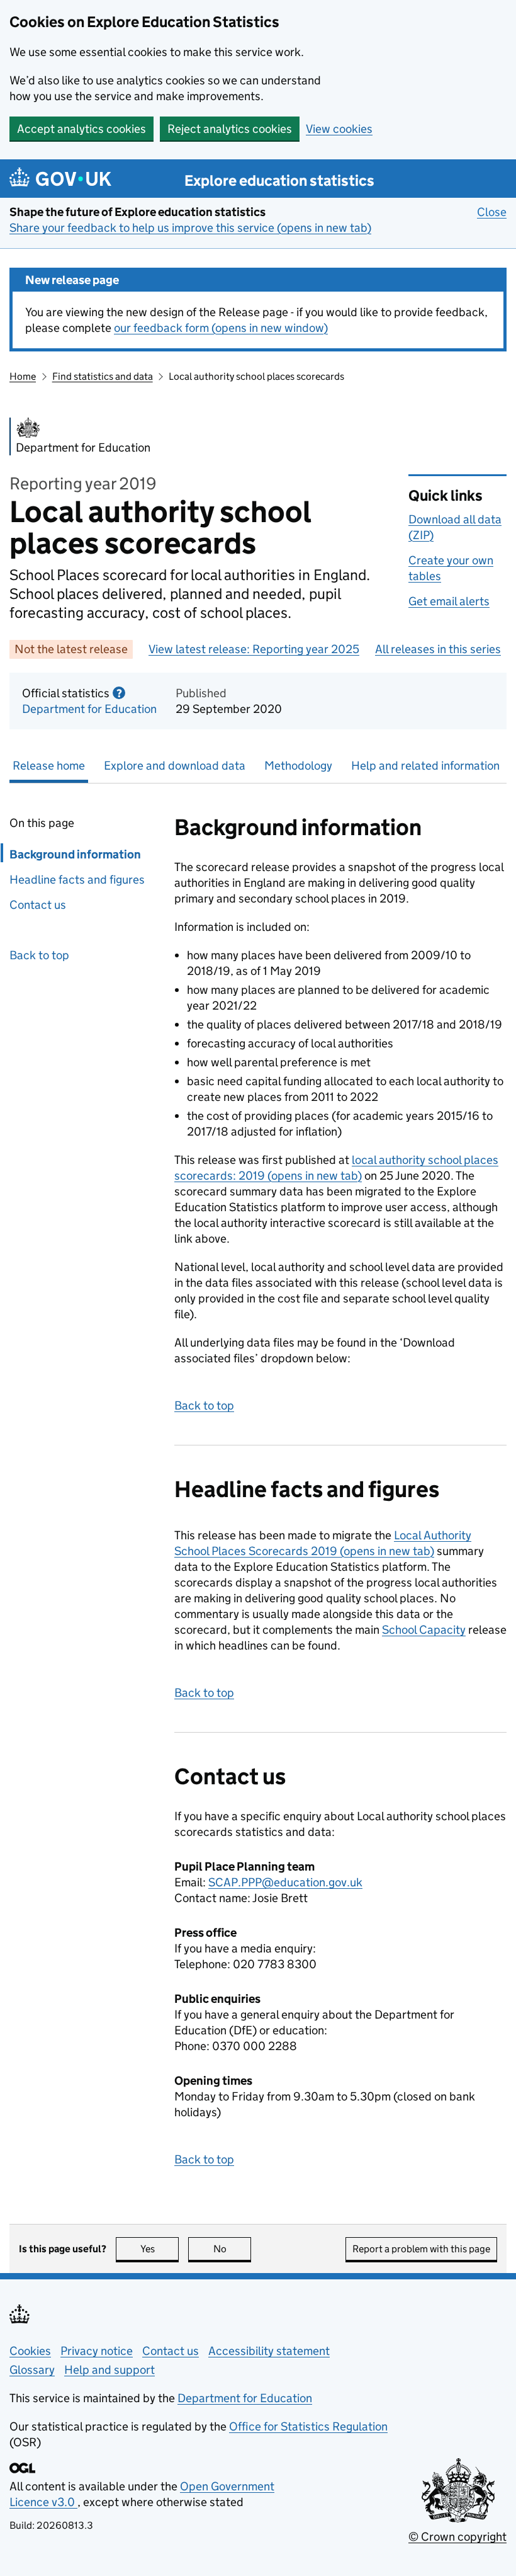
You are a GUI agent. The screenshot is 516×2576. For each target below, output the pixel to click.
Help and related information (425, 766)
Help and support (109, 2370)
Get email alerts (449, 601)
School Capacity (424, 1630)
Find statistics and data (103, 376)
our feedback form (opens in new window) (221, 328)
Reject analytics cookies (230, 129)
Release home (49, 766)
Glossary (32, 2370)
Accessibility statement (269, 2351)
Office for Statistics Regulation (308, 2426)
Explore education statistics (279, 180)
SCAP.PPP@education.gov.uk (285, 1882)
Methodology (298, 766)
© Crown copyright (457, 2537)
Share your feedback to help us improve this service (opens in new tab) (190, 228)
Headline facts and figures (77, 880)
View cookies (339, 129)
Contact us (38, 905)
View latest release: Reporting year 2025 (254, 649)
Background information (75, 854)
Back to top (39, 955)
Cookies (30, 2351)
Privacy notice (97, 2351)
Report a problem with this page (421, 2249)
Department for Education (89, 709)
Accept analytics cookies (81, 129)
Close (492, 212)
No (232, 2249)
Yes (160, 2249)
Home (23, 376)
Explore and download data (175, 766)
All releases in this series (438, 649)
